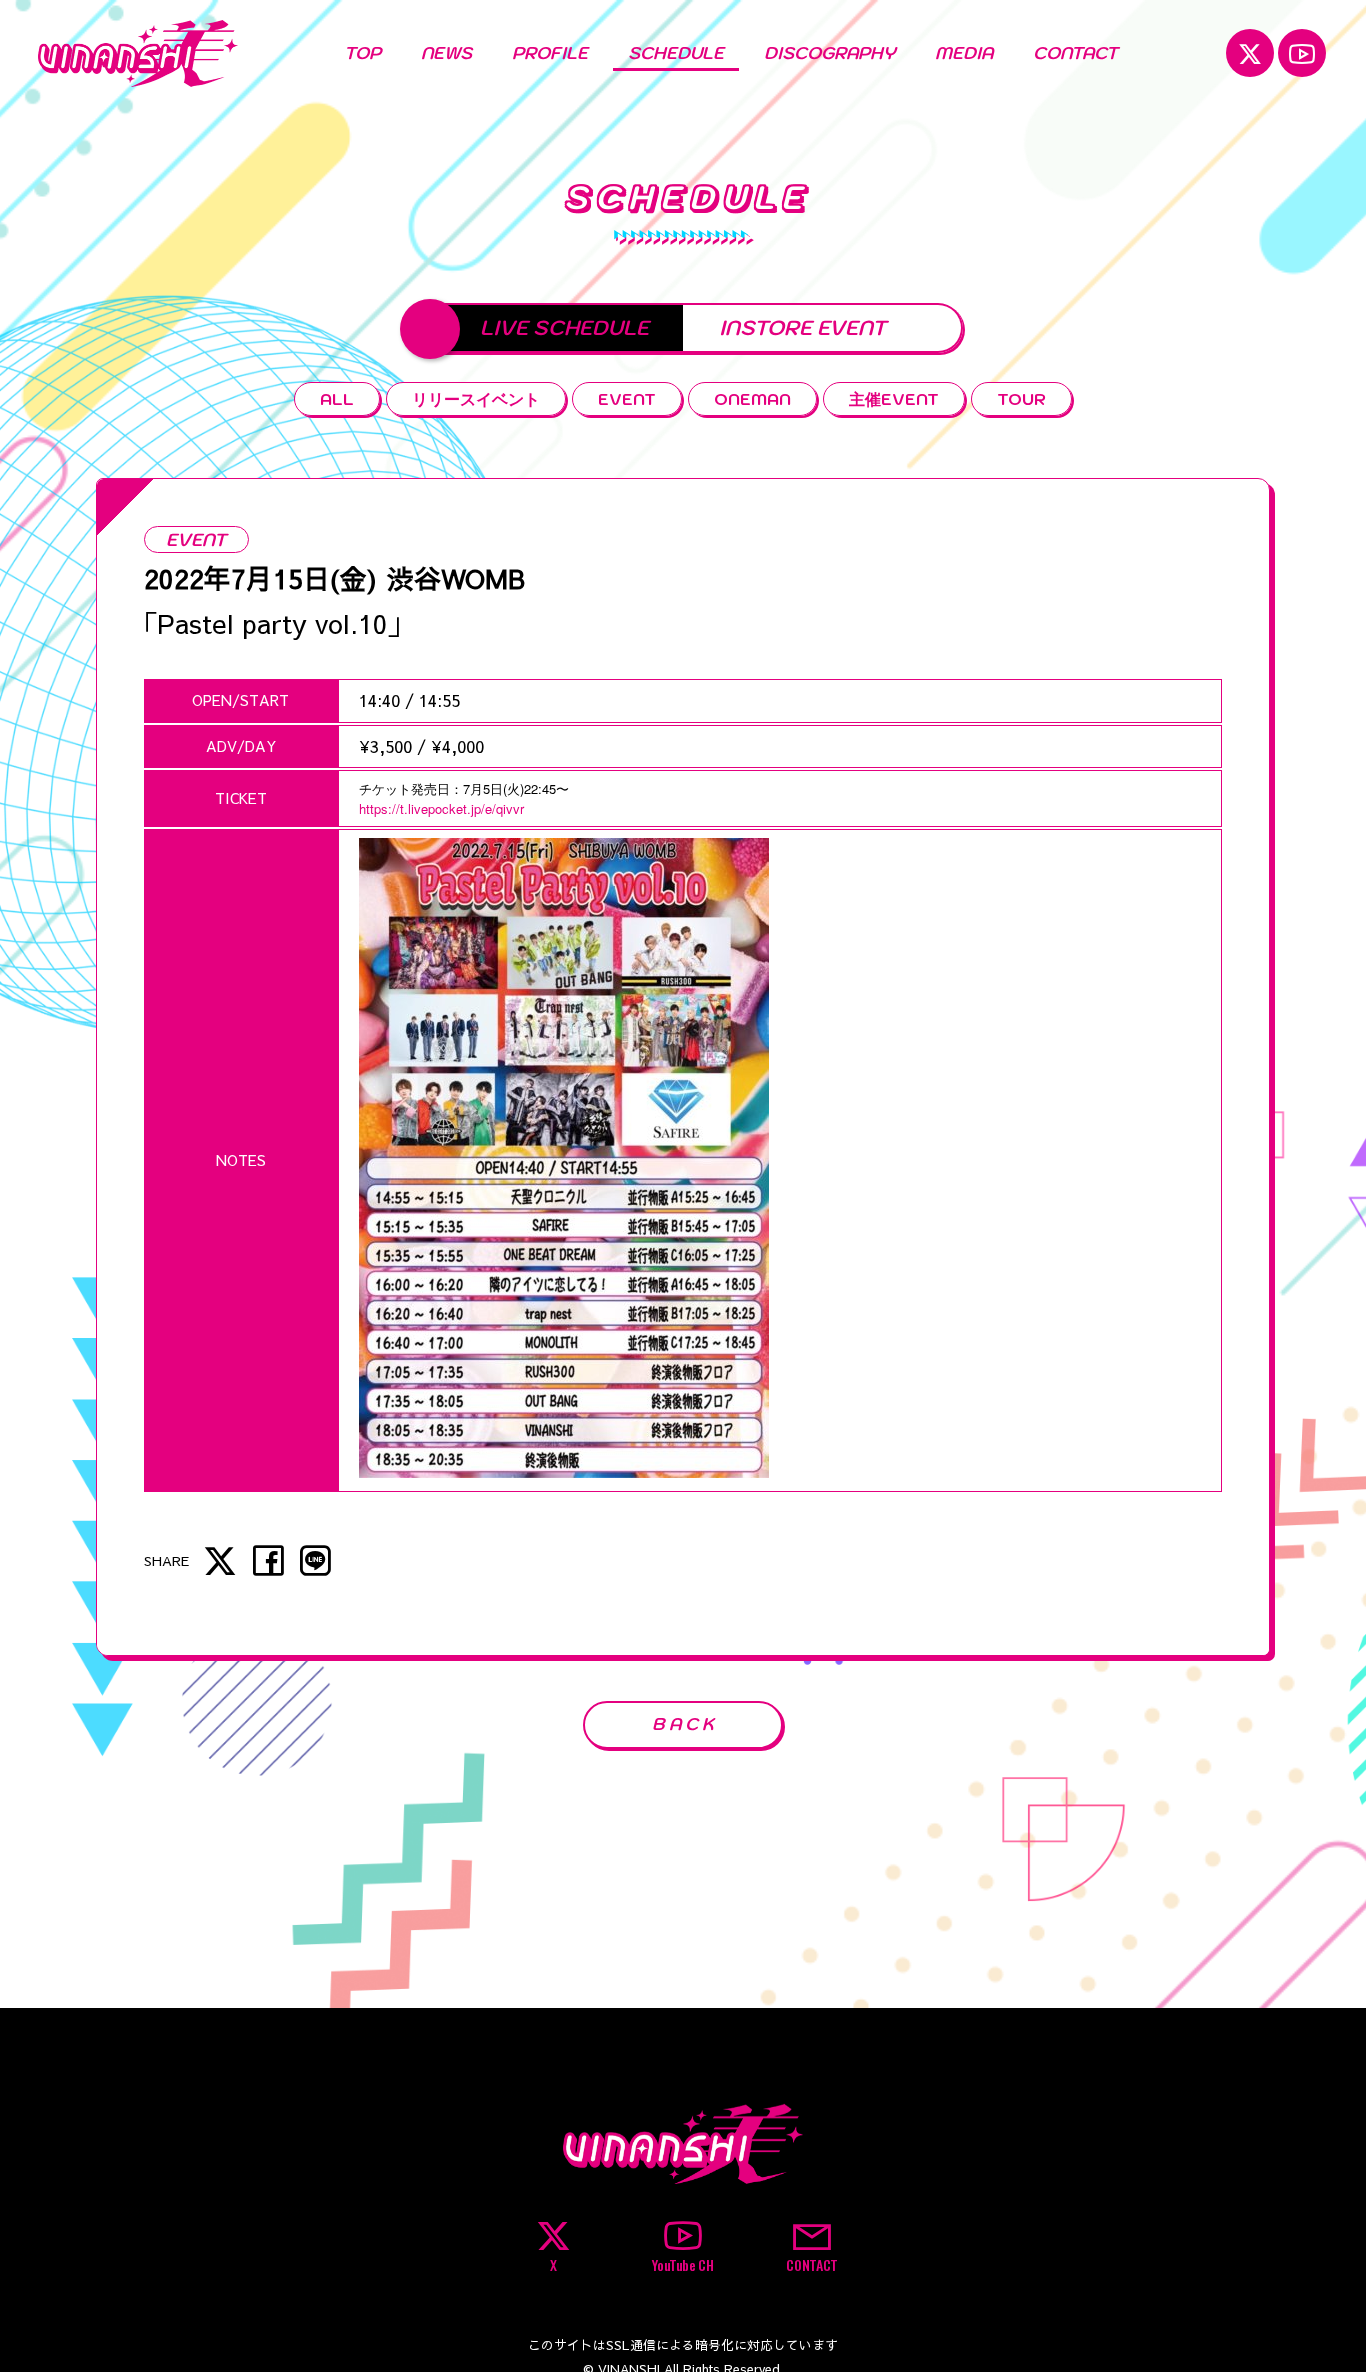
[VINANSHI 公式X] (1250, 53)
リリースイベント (476, 398)
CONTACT (1075, 53)
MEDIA (964, 53)
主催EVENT (894, 398)
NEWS (446, 53)
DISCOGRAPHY (829, 53)
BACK (685, 1724)
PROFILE (550, 53)
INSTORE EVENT (802, 327)
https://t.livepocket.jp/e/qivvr (441, 808)
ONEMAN (752, 398)
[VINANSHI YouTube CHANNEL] (1302, 53)
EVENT (627, 398)
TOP (362, 53)
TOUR (1021, 398)
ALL (337, 398)
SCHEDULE (676, 53)
